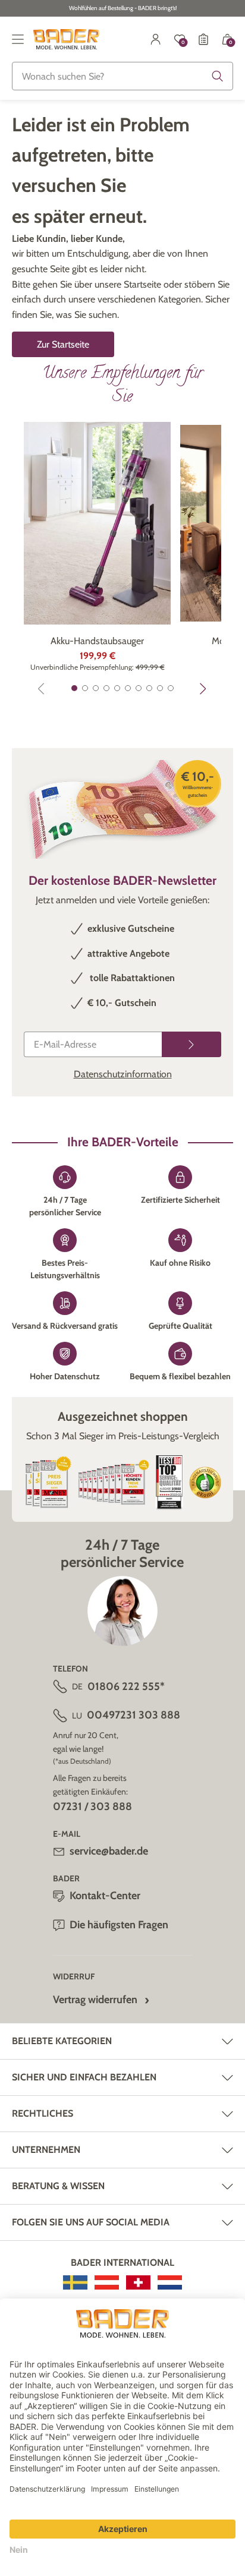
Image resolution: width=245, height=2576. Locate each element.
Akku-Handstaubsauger (97, 641)
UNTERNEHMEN (46, 2150)
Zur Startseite (63, 344)
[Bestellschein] (203, 39)
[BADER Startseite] (66, 39)
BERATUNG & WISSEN (58, 2186)
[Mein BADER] (156, 39)
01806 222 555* (126, 1686)
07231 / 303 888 (92, 1806)
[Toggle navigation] (18, 39)
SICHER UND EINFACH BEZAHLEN (84, 2077)
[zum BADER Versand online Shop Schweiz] (138, 2282)
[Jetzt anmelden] (191, 1044)
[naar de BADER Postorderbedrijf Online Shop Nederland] (170, 2282)
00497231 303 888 (134, 1715)
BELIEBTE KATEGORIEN (62, 2041)
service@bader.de (109, 1851)
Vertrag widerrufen (95, 2000)
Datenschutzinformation (123, 1074)
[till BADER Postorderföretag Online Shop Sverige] (75, 2282)
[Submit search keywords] (218, 76)
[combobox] (122, 76)
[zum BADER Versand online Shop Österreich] (107, 2282)
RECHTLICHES (43, 2113)
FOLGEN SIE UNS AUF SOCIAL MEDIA (91, 2222)
